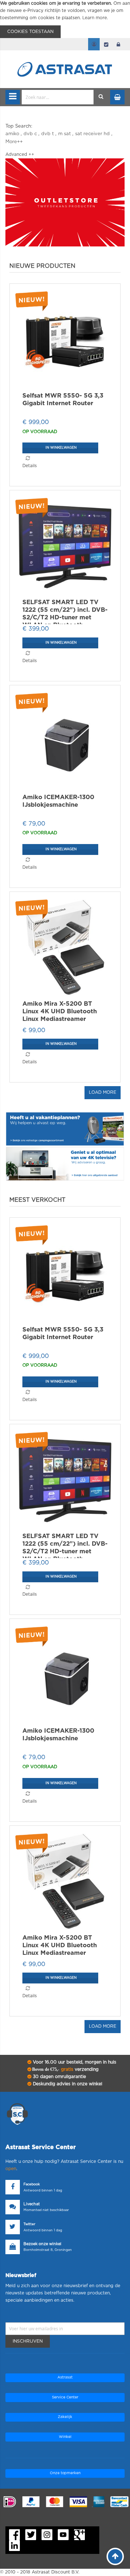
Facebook (32, 2184)
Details (30, 466)
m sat (64, 134)
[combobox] (58, 97)
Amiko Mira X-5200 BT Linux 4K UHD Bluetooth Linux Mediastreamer (60, 1011)
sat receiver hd (92, 134)
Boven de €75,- (65, 2069)
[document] (65, 19)
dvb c (30, 134)
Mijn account (94, 44)
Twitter (29, 2224)
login (118, 44)
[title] (65, 202)
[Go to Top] (115, 2556)
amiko (12, 134)
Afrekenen (106, 44)
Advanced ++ (20, 154)
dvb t (47, 134)
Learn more (95, 18)
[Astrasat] (65, 55)
